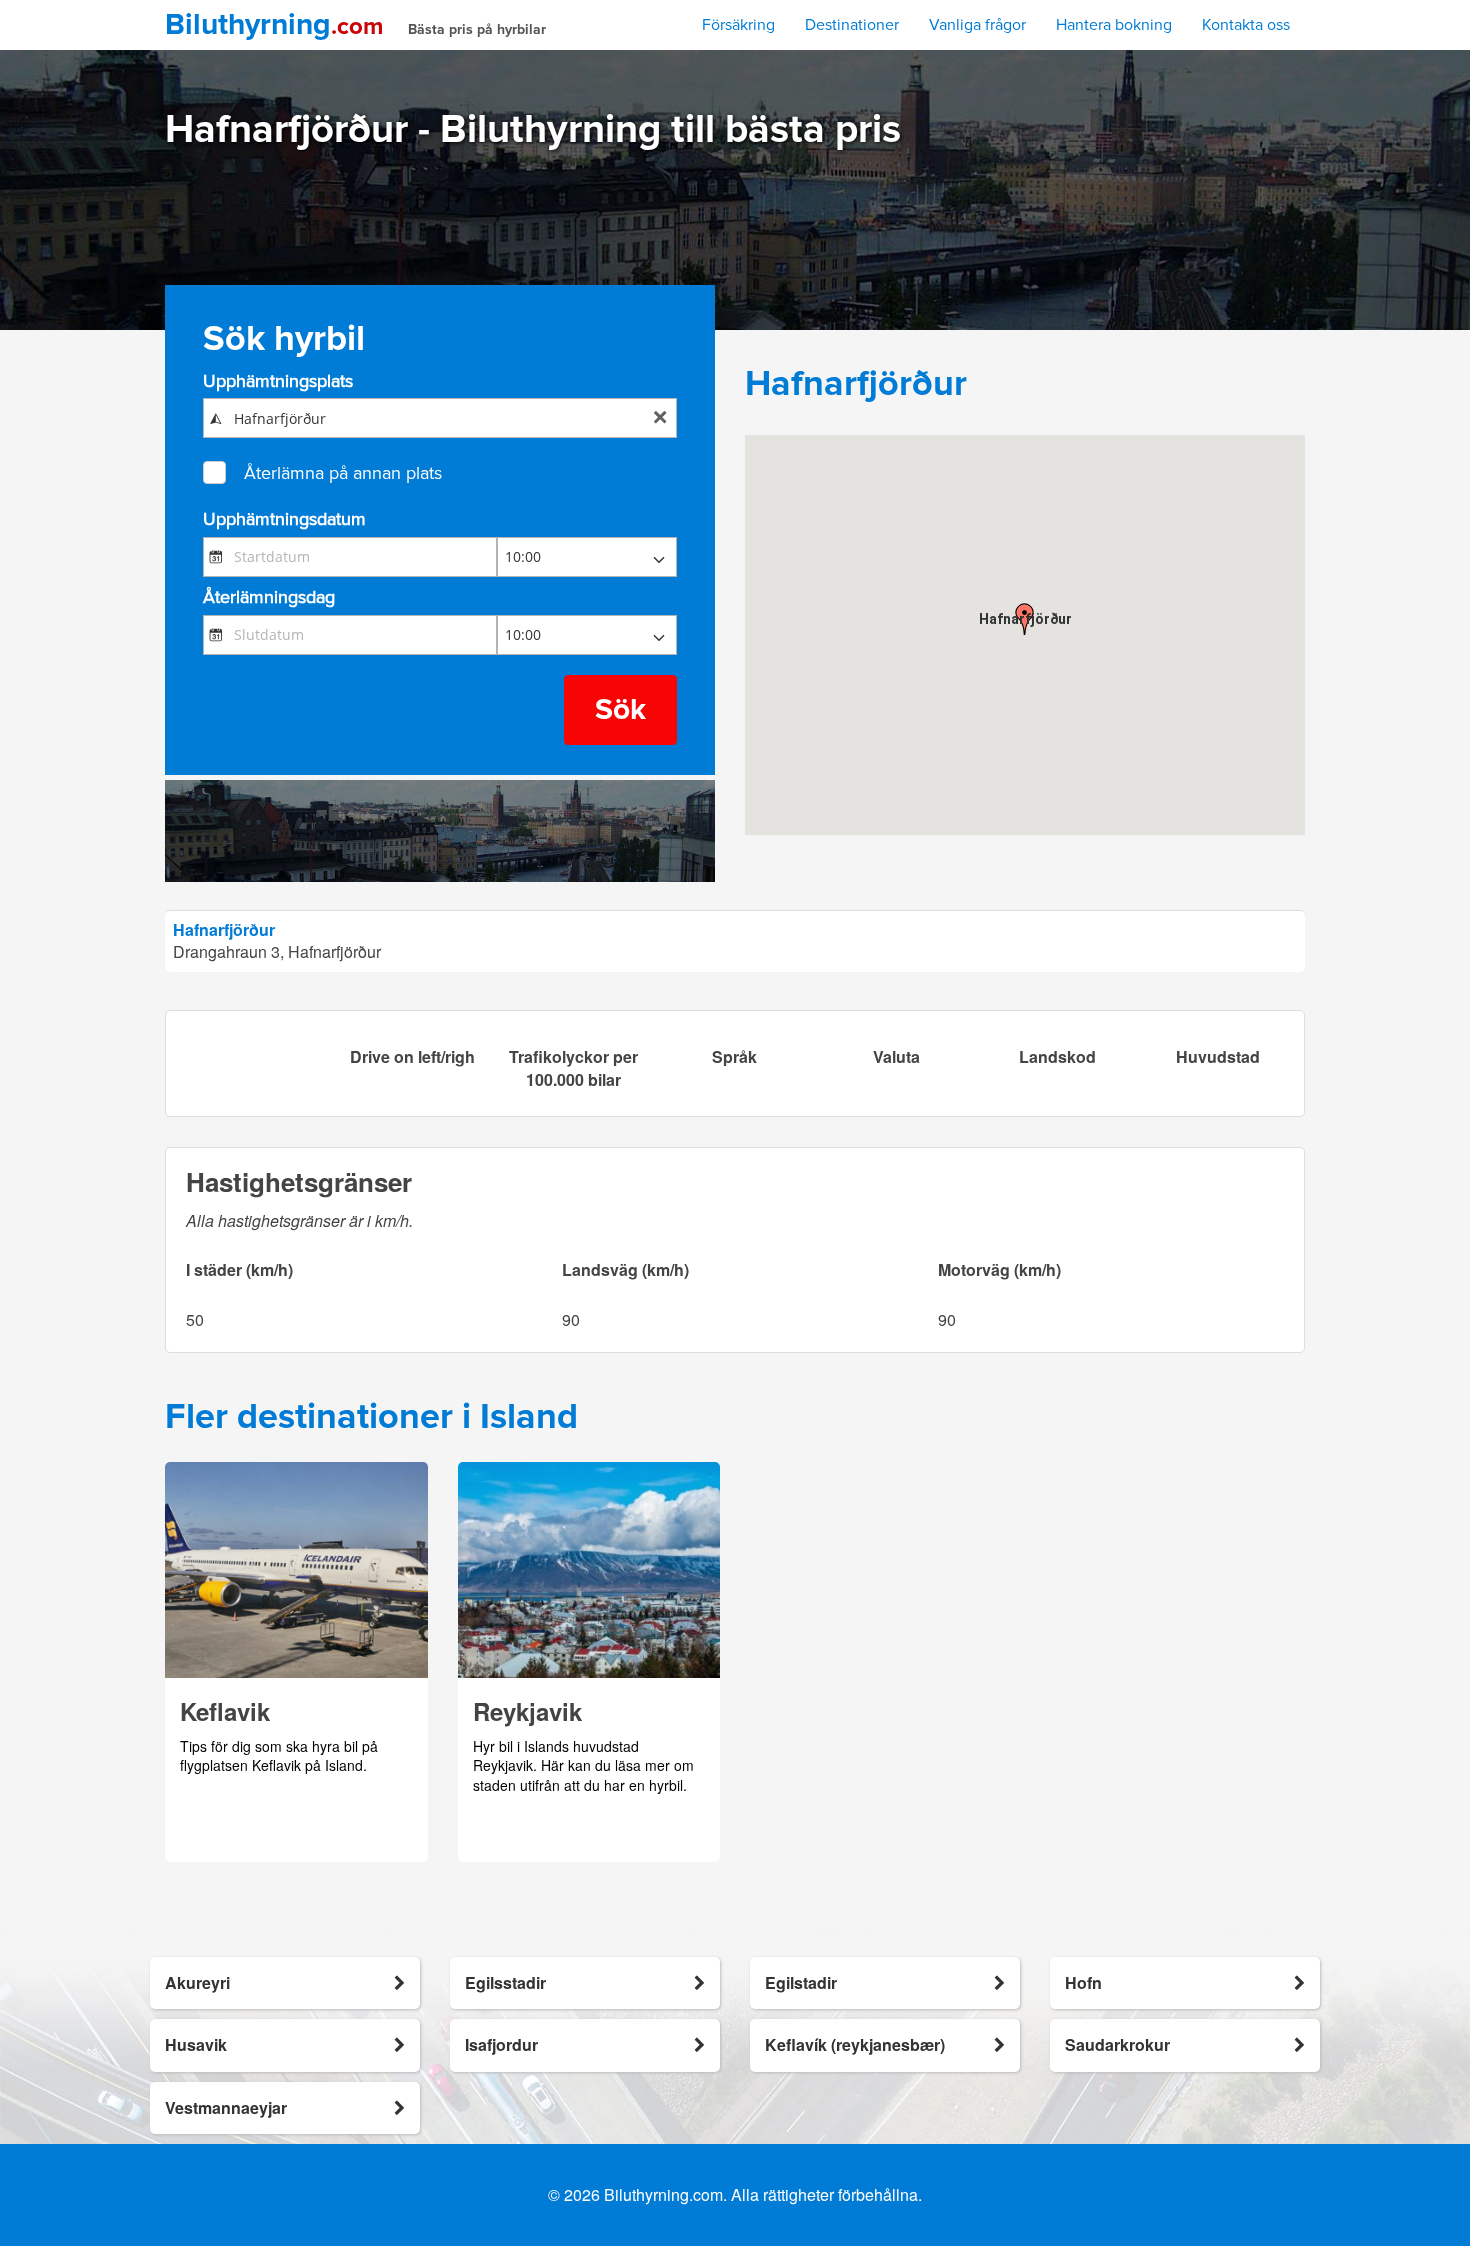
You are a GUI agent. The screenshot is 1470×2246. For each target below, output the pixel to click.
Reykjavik (527, 1711)
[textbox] (439, 418)
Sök (620, 709)
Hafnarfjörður (224, 929)
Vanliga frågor (977, 25)
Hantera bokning (1114, 25)
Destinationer (852, 25)
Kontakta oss (1246, 25)
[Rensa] (660, 419)
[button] (1025, 619)
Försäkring (738, 25)
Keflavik (225, 1711)
